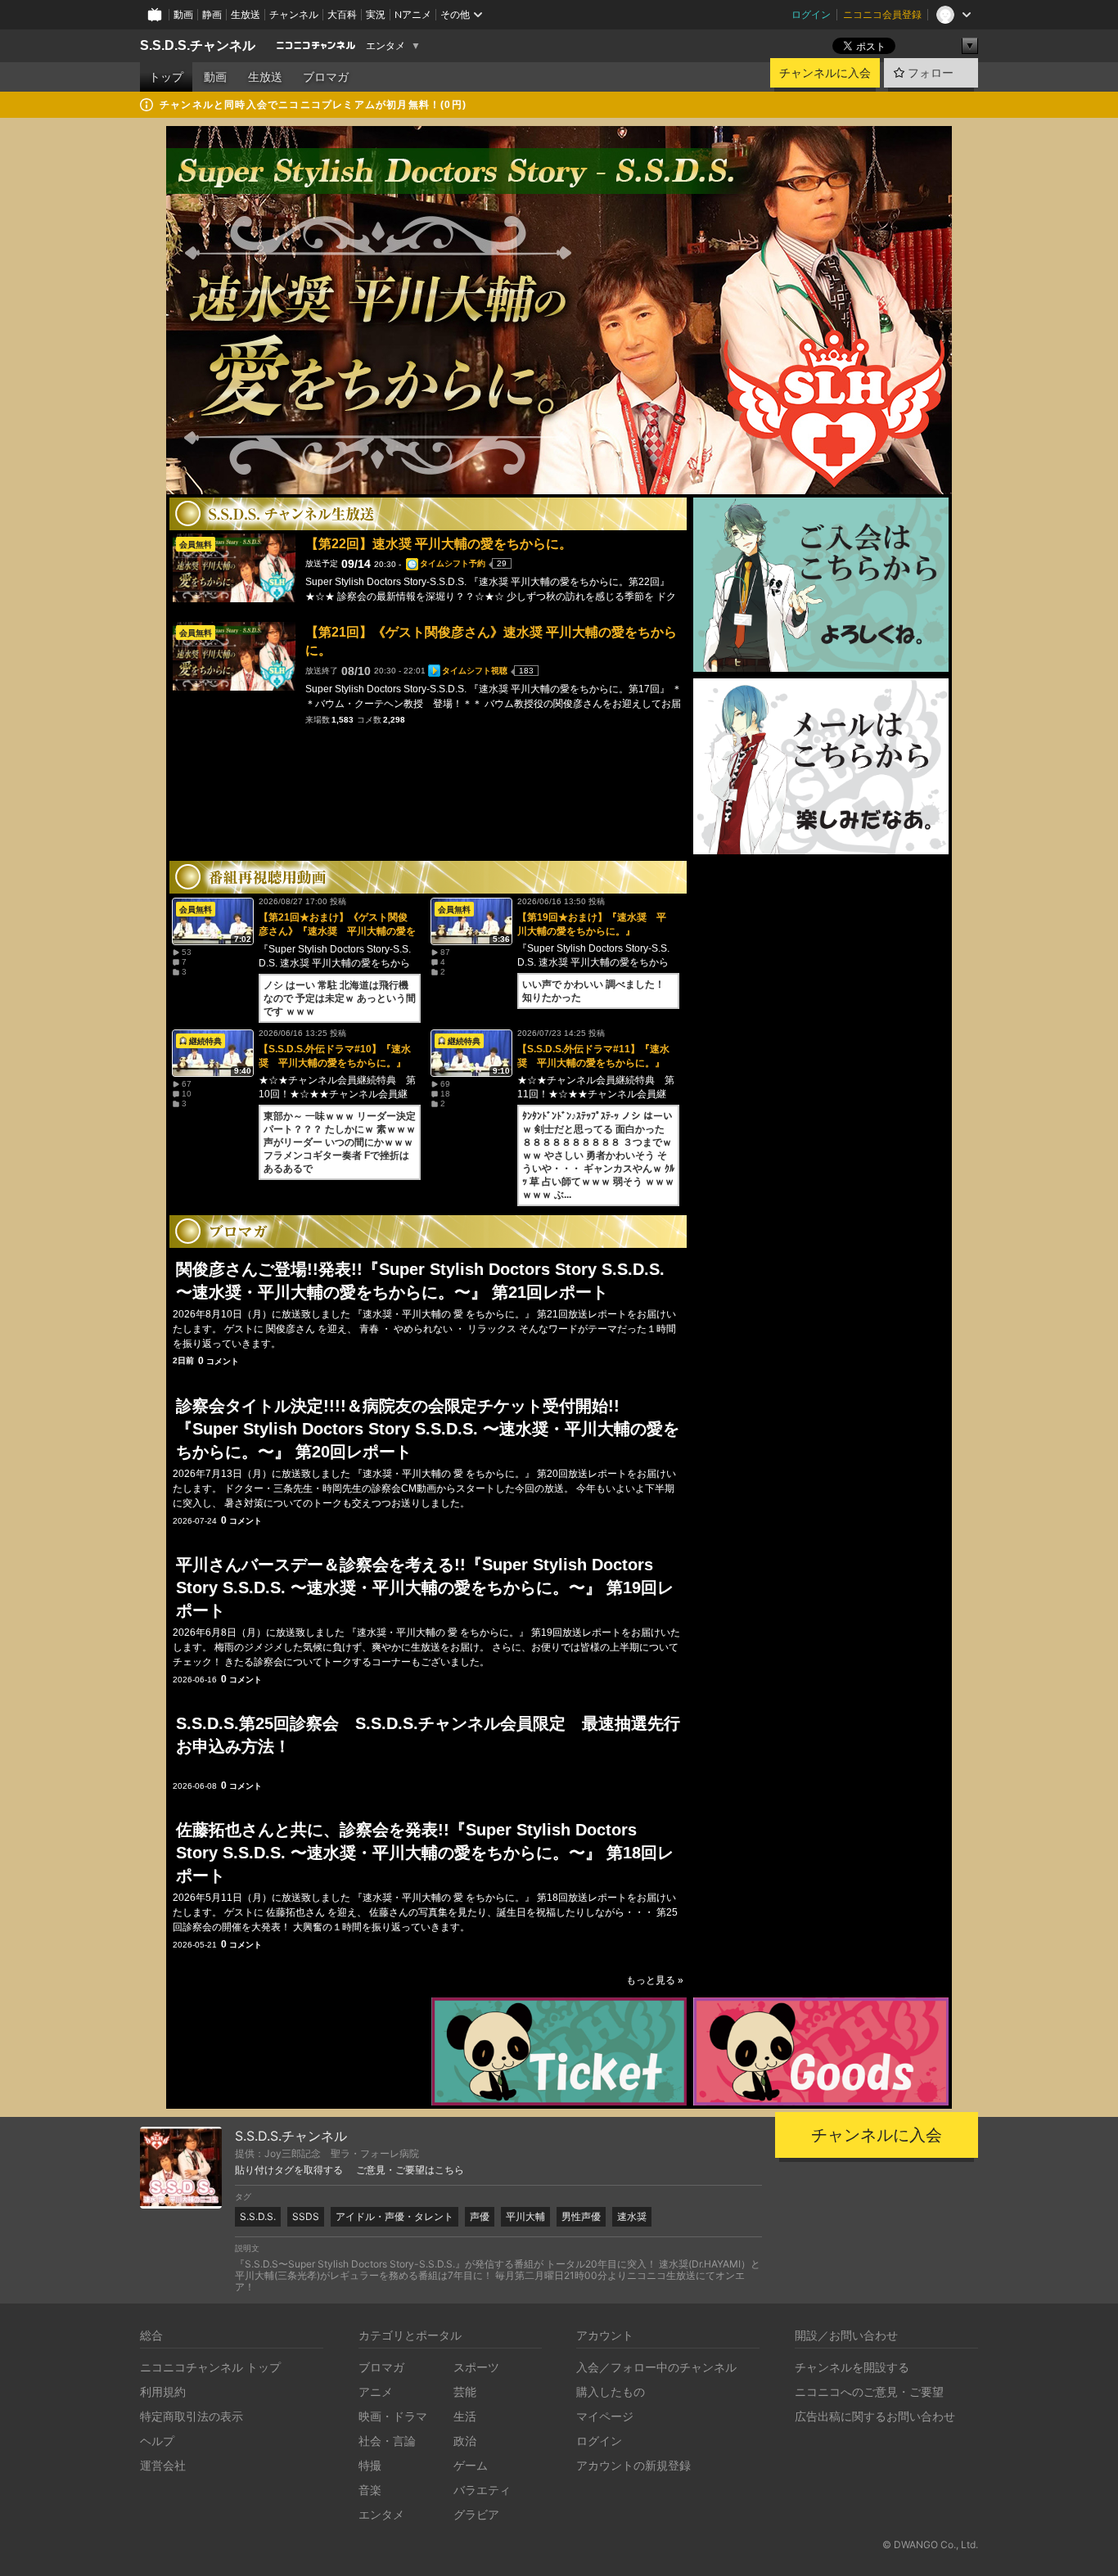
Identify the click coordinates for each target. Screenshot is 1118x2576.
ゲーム (471, 2465)
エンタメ (385, 46)
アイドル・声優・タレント (394, 2216)
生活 (465, 2416)
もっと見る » (655, 1980)
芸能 (465, 2391)
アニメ (376, 2391)
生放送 (246, 14)
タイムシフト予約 (453, 563)
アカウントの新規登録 (633, 2465)
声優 (480, 2216)
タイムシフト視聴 (475, 671)
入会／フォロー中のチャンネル (656, 2367)
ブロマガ (326, 77)
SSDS (306, 2216)
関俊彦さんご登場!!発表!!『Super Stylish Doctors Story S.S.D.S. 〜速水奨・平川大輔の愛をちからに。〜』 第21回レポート (420, 1281)
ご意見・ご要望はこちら (410, 2170)
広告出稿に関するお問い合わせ (875, 2416)
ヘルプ (157, 2441)
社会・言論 (387, 2441)
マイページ (605, 2416)
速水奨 (632, 2216)
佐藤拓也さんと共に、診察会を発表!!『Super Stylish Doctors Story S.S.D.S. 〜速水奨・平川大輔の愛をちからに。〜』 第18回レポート (425, 1853)
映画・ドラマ (393, 2416)
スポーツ (476, 2367)
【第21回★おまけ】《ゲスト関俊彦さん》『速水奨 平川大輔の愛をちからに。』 (337, 931)
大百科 (342, 14)
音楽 (370, 2490)
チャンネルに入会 (825, 73)
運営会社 (163, 2465)
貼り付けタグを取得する (289, 2170)
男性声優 (581, 2216)
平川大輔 (525, 2216)
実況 (376, 14)
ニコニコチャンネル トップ (210, 2367)
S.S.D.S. (258, 2216)
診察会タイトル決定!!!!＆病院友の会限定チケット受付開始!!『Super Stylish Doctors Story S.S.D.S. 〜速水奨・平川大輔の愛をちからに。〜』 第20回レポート (428, 1429)
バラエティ (482, 2490)
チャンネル (294, 14)
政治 (465, 2441)
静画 (212, 14)
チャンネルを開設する (852, 2367)
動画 (183, 14)
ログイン (811, 14)
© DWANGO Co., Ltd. (930, 2544)
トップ (166, 77)
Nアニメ (413, 14)
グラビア (476, 2514)
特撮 (370, 2465)
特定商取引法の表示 (192, 2416)
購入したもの (611, 2391)
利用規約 (163, 2391)
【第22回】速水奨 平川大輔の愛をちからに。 (439, 544)
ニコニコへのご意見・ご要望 (869, 2391)
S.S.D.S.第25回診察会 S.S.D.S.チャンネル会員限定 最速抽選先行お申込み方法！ (428, 1735)
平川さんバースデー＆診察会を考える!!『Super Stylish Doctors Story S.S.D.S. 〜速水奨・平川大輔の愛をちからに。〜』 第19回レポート (425, 1587)
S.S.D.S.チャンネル (198, 45)
